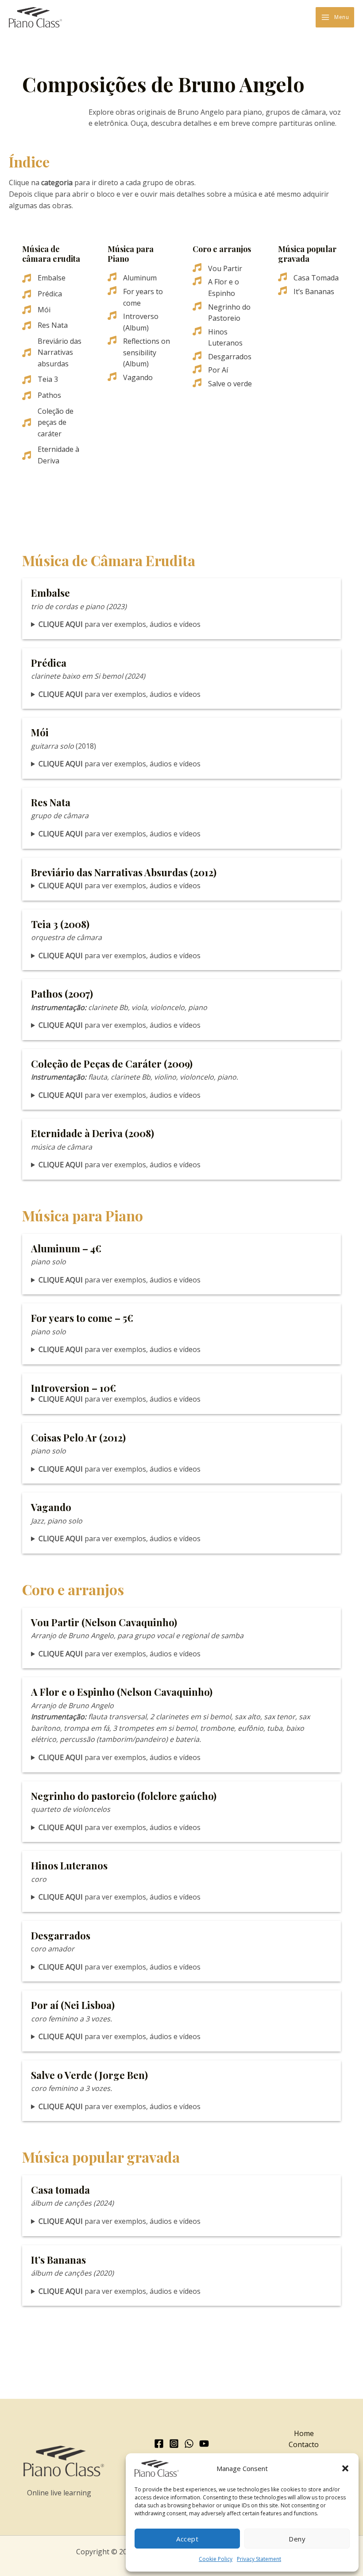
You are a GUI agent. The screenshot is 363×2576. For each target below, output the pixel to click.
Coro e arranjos (222, 249)
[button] (345, 2468)
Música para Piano (131, 254)
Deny (297, 2539)
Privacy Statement (259, 2559)
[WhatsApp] (189, 2444)
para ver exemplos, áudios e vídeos (120, 624)
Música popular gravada (307, 254)
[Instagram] (174, 2444)
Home (304, 2433)
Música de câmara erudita (51, 254)
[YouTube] (204, 2444)
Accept (187, 2539)
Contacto (304, 2444)
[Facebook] (159, 2444)
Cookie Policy (216, 2559)
